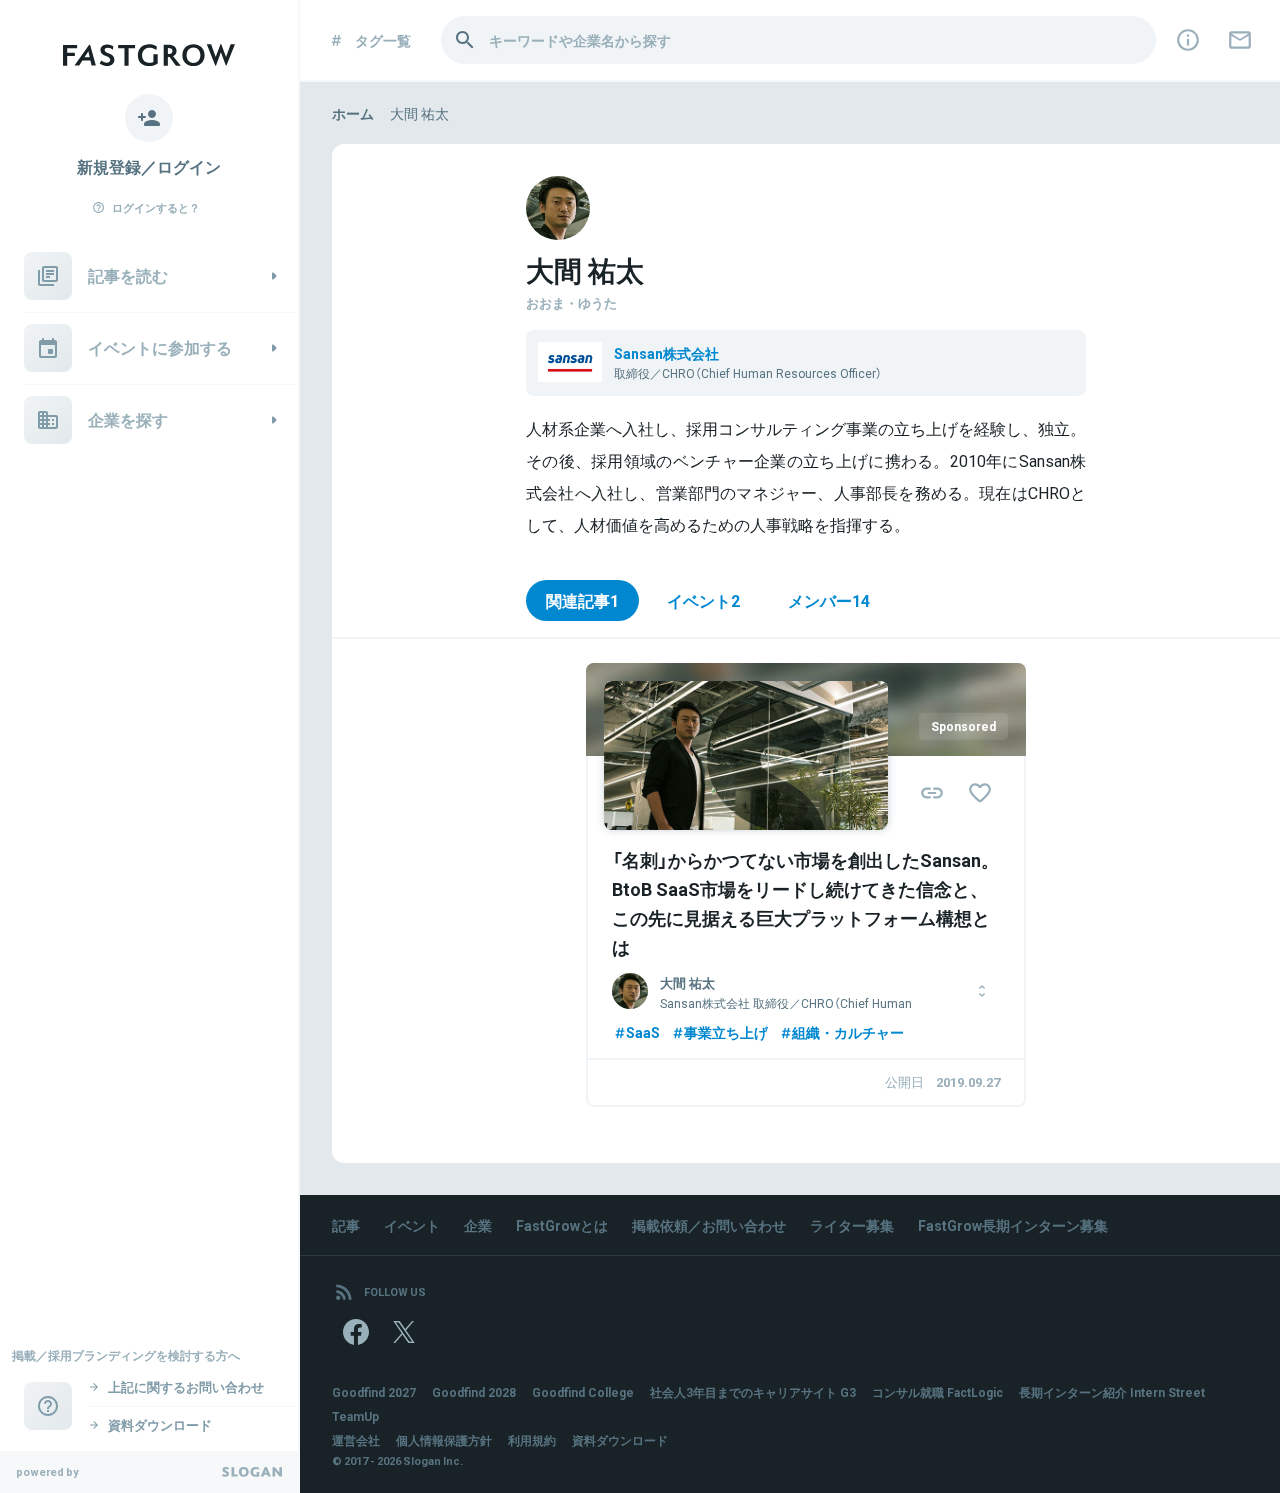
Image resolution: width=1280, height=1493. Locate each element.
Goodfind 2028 (474, 1392)
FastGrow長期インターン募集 (1013, 1225)
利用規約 (532, 1440)
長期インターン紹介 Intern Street (1112, 1392)
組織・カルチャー (848, 1032)
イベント (412, 1225)
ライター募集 (852, 1225)
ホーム (353, 113)
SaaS (643, 1032)
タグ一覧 (383, 40)
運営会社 (356, 1440)
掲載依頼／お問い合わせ (709, 1225)
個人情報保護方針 (444, 1440)
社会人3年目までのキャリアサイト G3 (753, 1392)
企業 (478, 1225)
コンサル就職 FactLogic (937, 1392)
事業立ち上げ (726, 1032)
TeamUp (355, 1416)
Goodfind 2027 (374, 1392)
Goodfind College (583, 1392)
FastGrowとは (562, 1225)
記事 (346, 1225)
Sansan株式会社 (666, 353)
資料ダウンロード (620, 1440)
